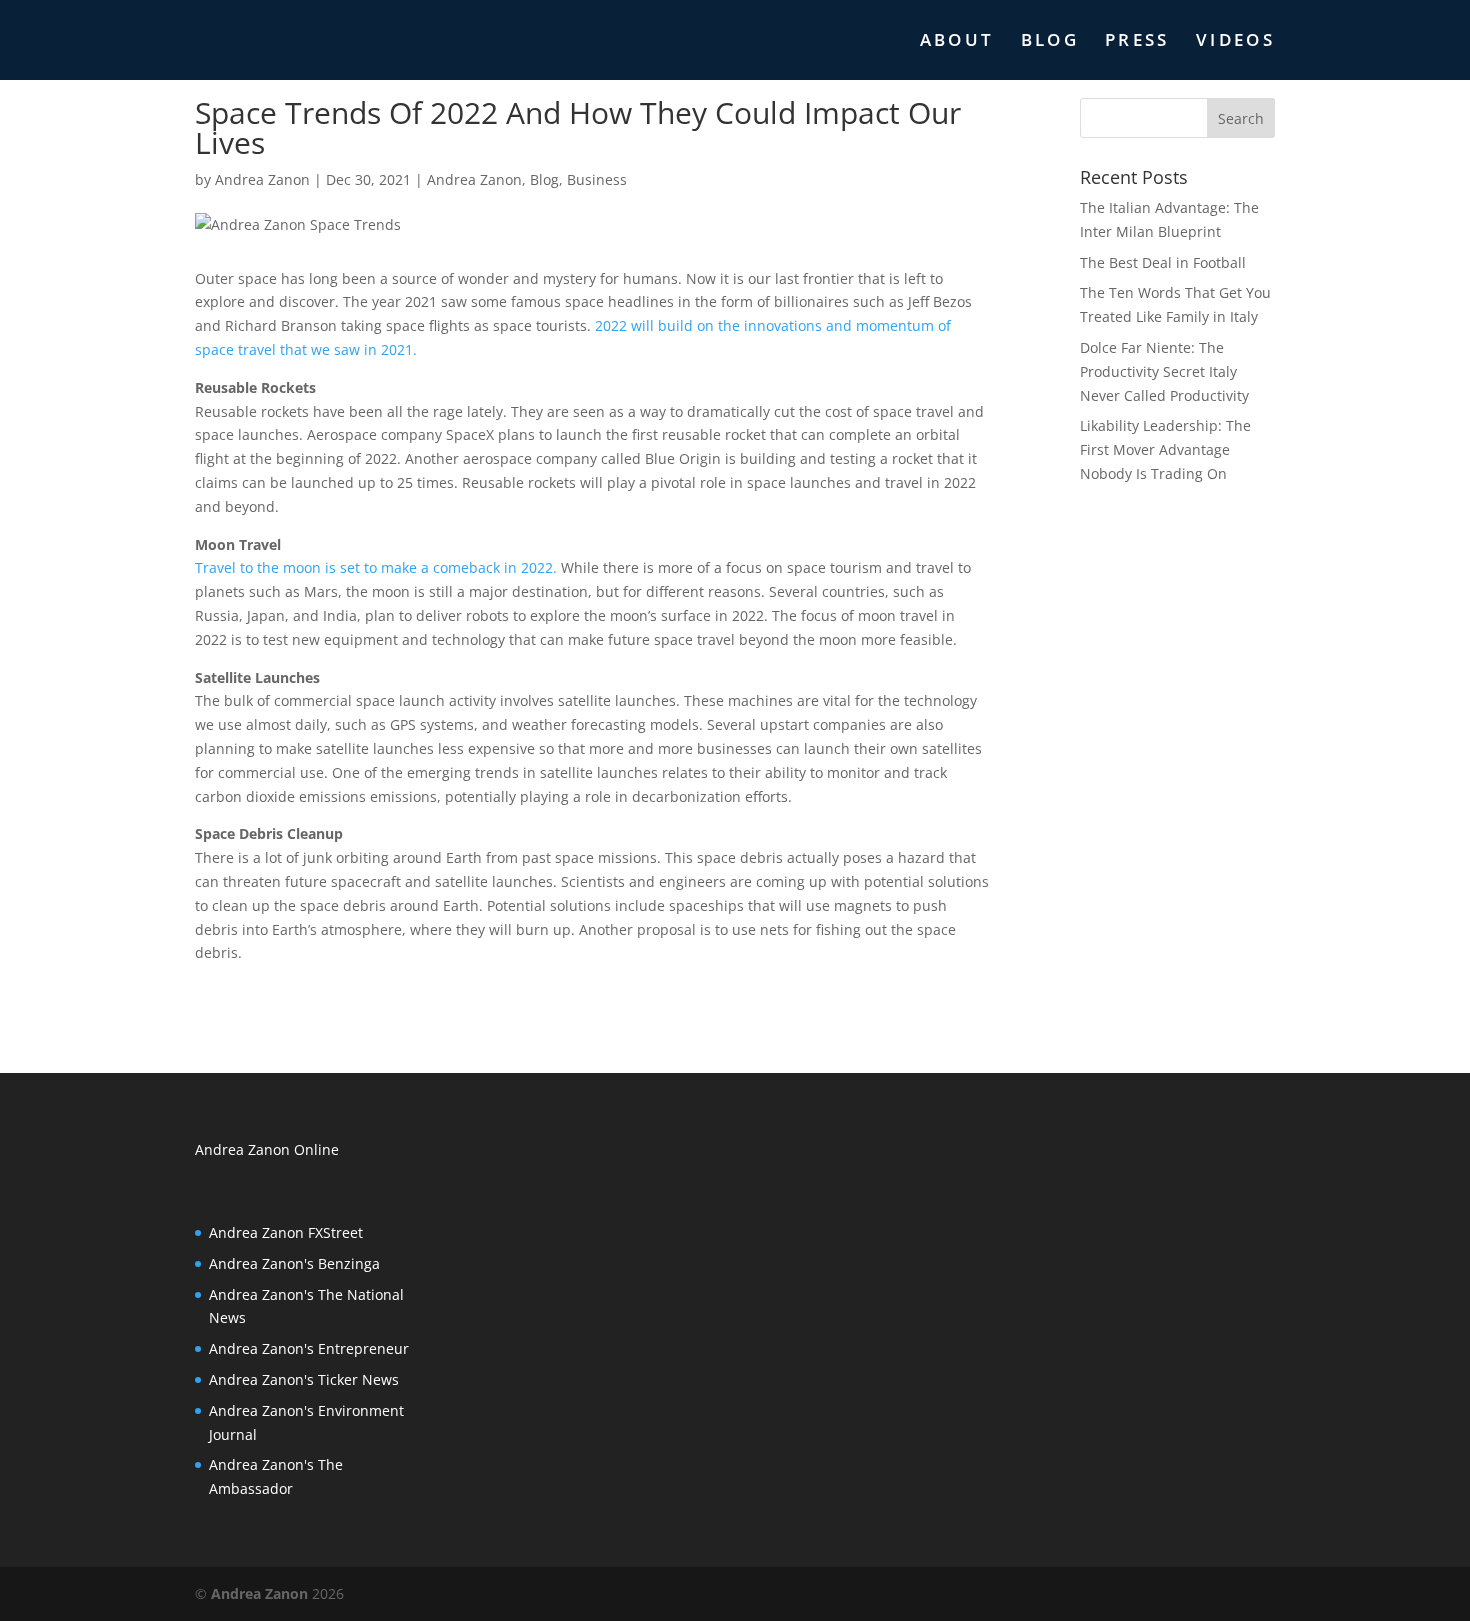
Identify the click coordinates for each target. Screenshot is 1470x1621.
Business (597, 179)
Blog (1050, 42)
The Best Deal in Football (1163, 262)
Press (1137, 42)
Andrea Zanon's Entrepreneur (309, 1348)
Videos (1235, 42)
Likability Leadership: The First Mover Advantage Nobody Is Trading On (1165, 449)
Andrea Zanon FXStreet (286, 1232)
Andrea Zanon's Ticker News (304, 1379)
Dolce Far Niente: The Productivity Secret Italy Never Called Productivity (1164, 371)
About (957, 42)
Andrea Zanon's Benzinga (294, 1263)
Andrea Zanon (262, 179)
